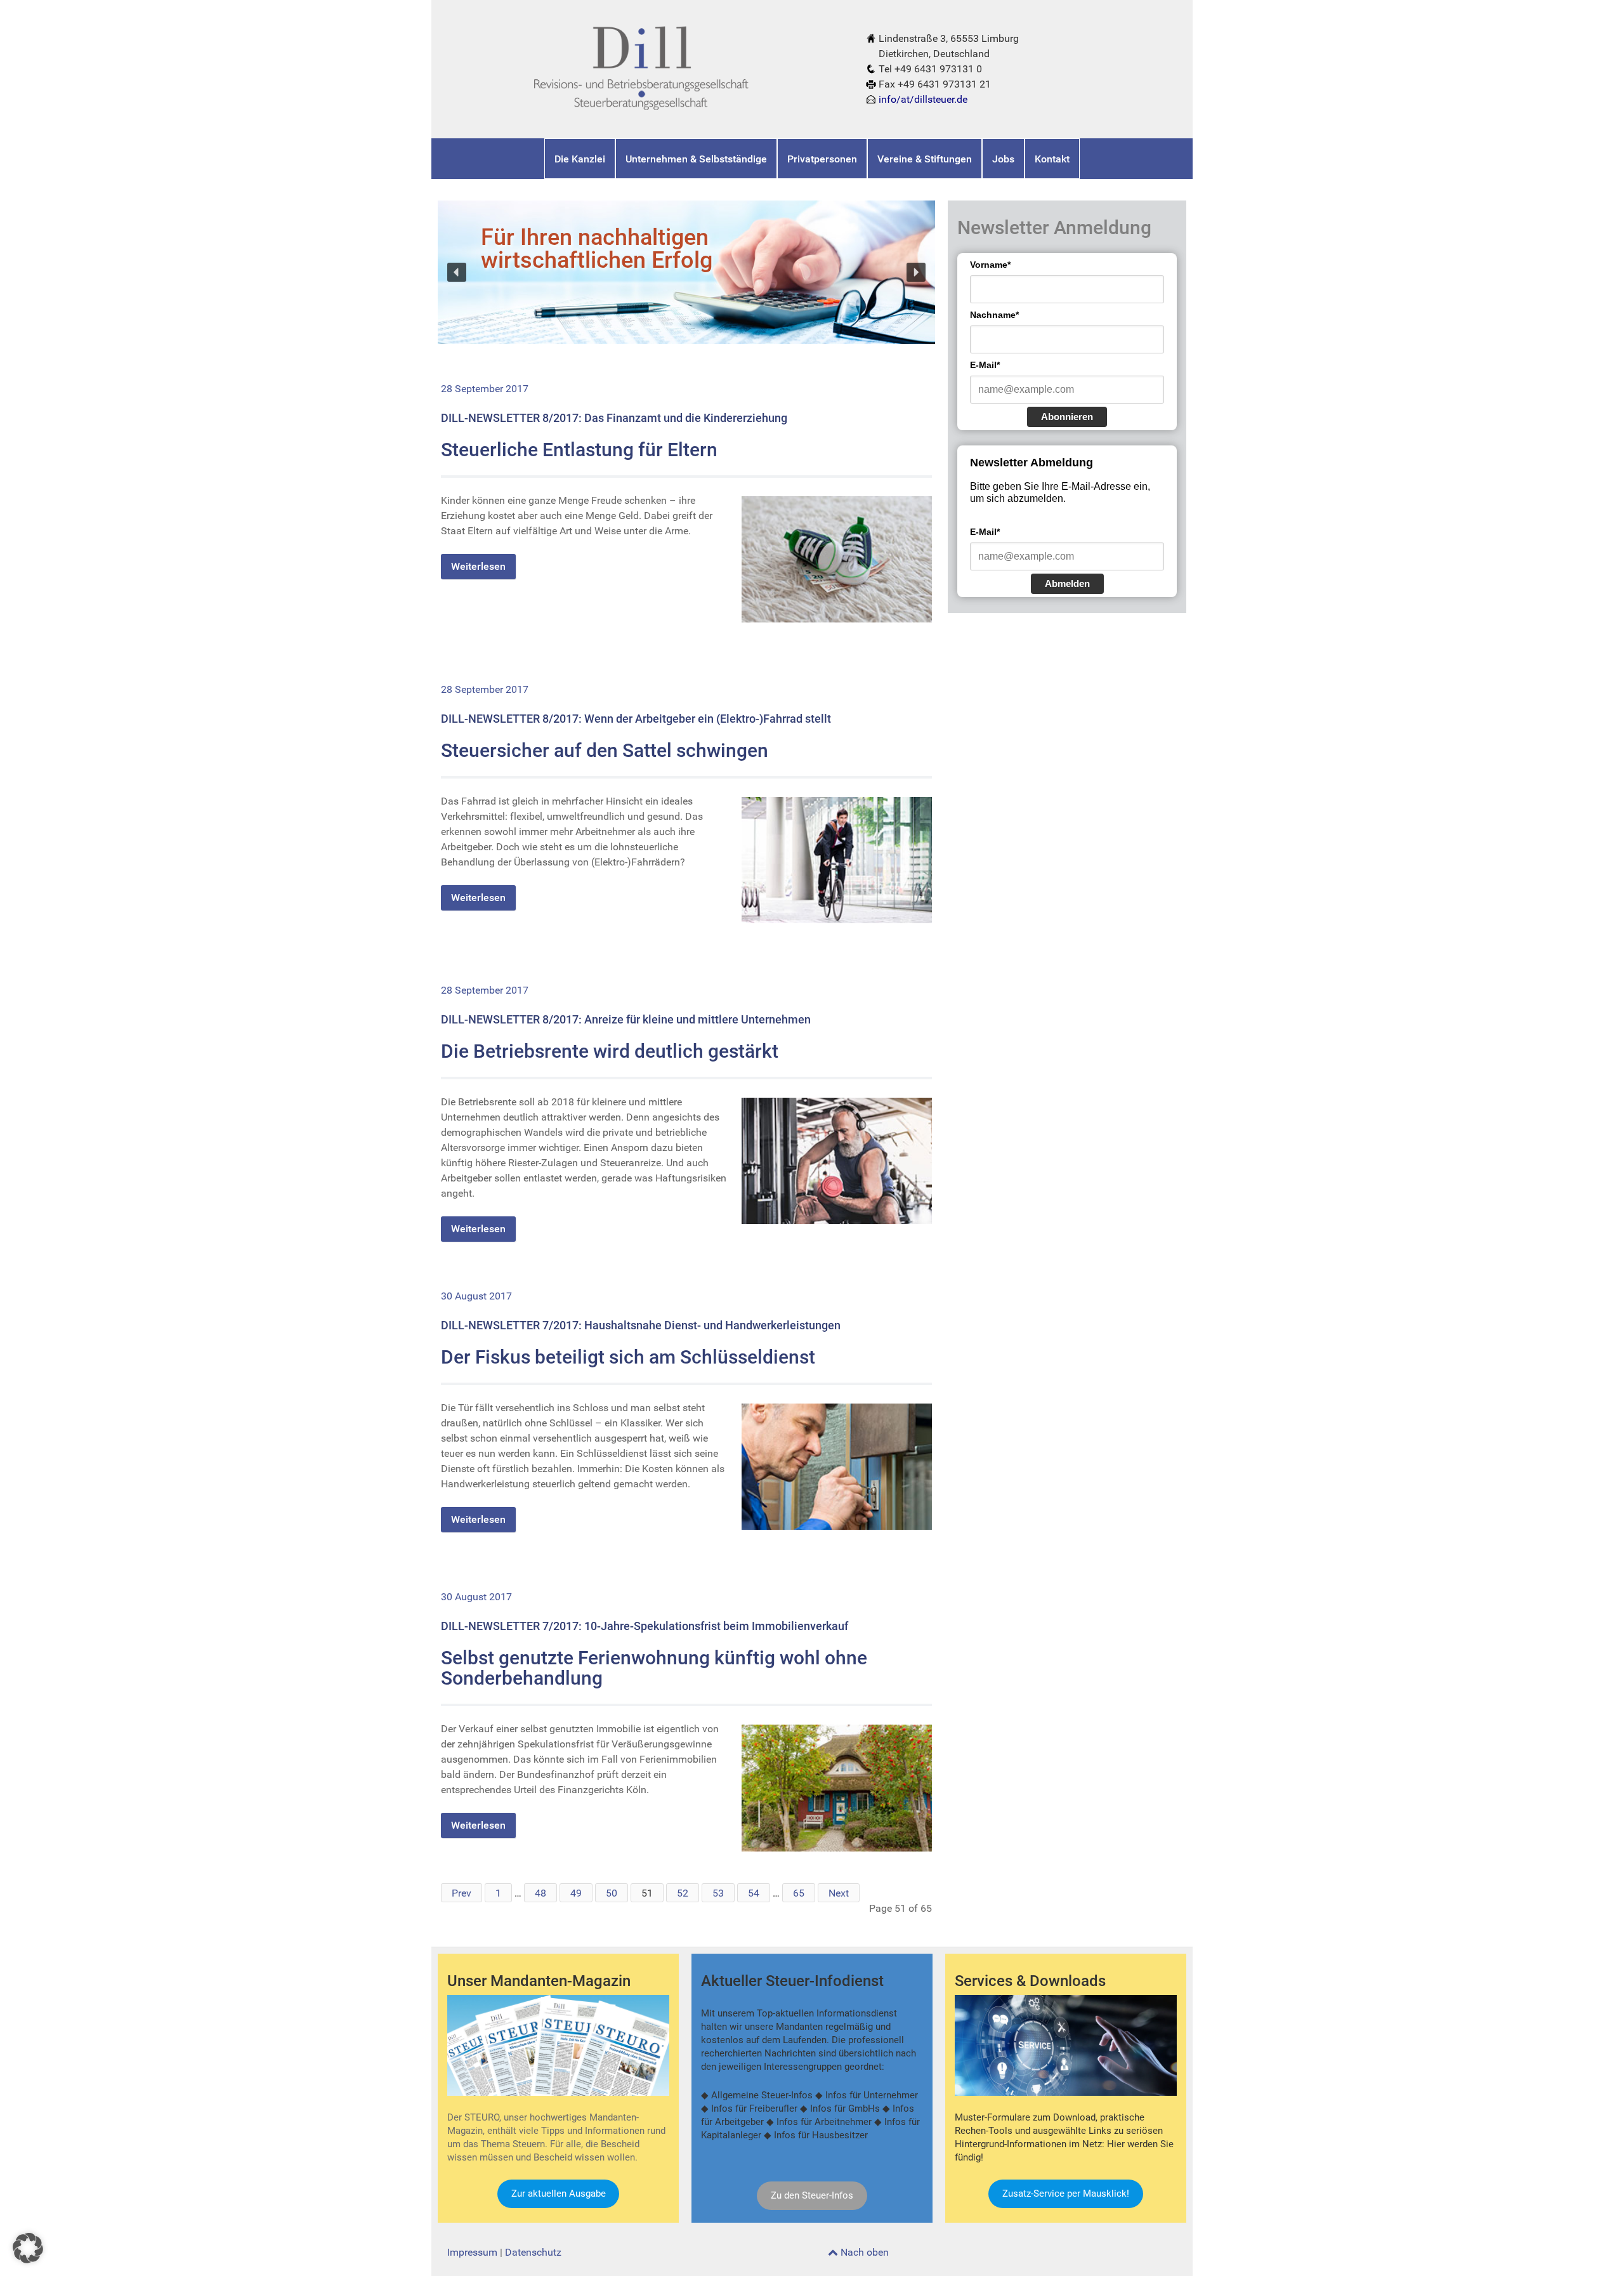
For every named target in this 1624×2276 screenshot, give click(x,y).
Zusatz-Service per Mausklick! (1066, 2194)
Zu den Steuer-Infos (812, 2195)
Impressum (472, 2252)
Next (839, 1893)
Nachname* (994, 315)
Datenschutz (533, 2252)
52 (683, 1893)
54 (754, 1893)
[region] (686, 272)
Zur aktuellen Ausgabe (559, 2194)
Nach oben (863, 2252)
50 (612, 1893)
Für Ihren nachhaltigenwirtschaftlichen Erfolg (597, 249)
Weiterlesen (478, 566)
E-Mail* (985, 365)
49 (576, 1893)
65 (799, 1893)
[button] (457, 272)
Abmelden (1067, 583)
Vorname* (990, 265)
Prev (462, 1893)
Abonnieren (1067, 417)
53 (718, 1893)
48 (540, 1893)
